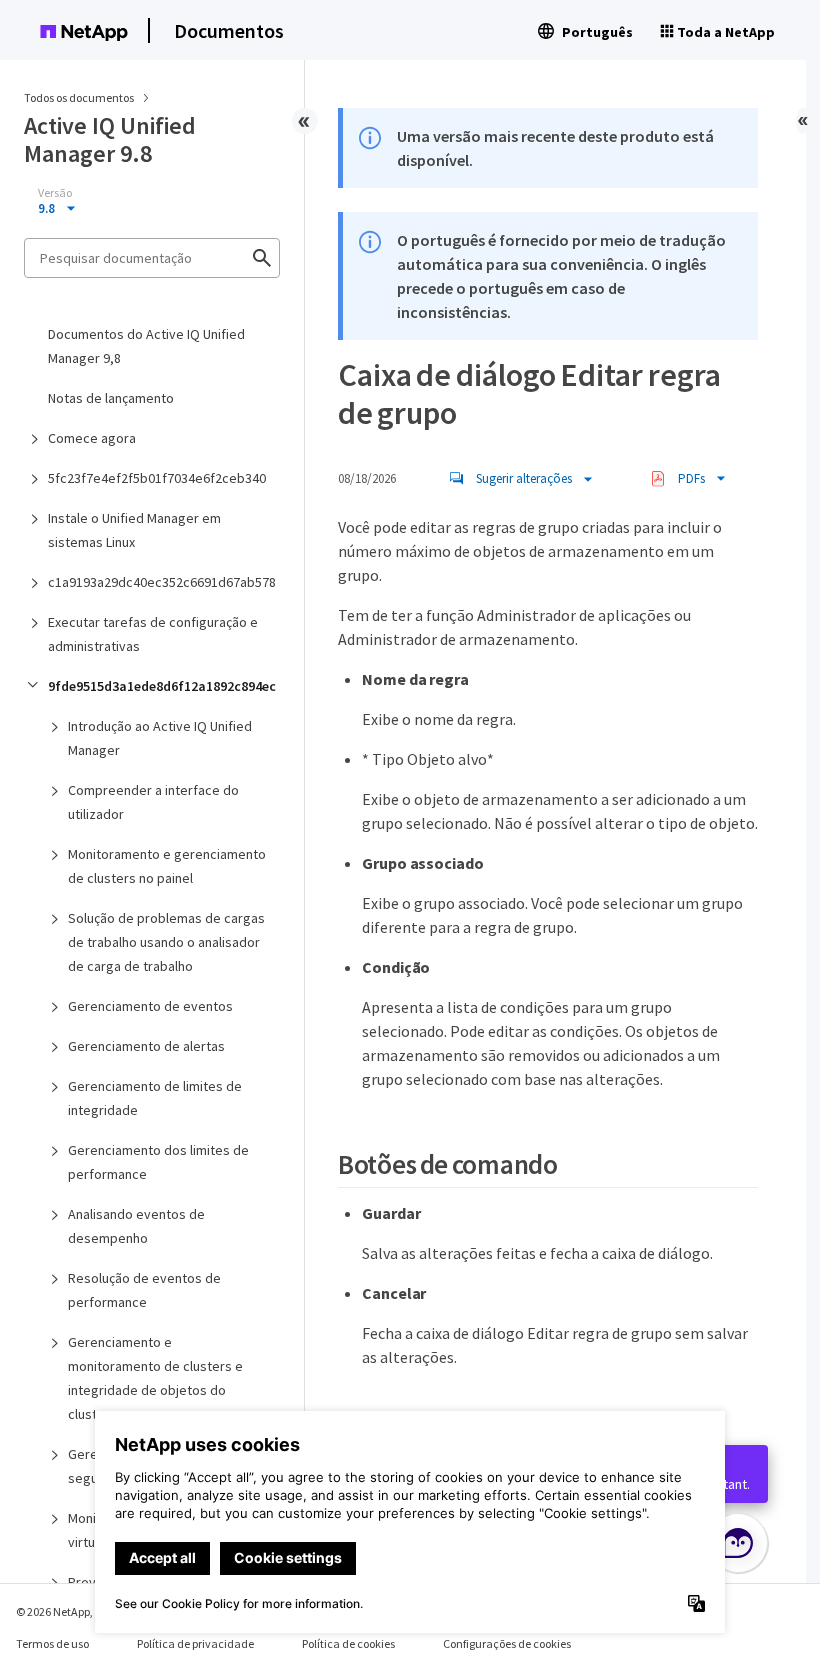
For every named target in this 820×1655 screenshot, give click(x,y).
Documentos (229, 30)
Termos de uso (52, 1643)
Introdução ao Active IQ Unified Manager (160, 738)
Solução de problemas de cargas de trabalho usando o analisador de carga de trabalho (166, 942)
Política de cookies (348, 1643)
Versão (55, 193)
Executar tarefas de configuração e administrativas (153, 634)
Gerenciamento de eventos (150, 1006)
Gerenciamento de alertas (146, 1046)
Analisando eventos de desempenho (136, 1226)
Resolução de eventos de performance (144, 1290)
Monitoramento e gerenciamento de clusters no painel (167, 866)
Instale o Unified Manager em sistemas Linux (134, 530)
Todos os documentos (79, 97)
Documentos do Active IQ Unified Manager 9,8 (146, 346)
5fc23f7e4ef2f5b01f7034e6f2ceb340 (157, 478)
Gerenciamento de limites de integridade (155, 1098)
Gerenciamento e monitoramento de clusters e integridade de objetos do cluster (155, 1378)
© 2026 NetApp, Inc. (65, 1611)
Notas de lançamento (111, 398)
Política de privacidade (195, 1643)
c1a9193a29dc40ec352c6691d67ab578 (162, 582)
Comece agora (92, 438)
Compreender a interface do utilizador (153, 802)
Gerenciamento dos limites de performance (158, 1162)
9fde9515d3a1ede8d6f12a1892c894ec (162, 686)
